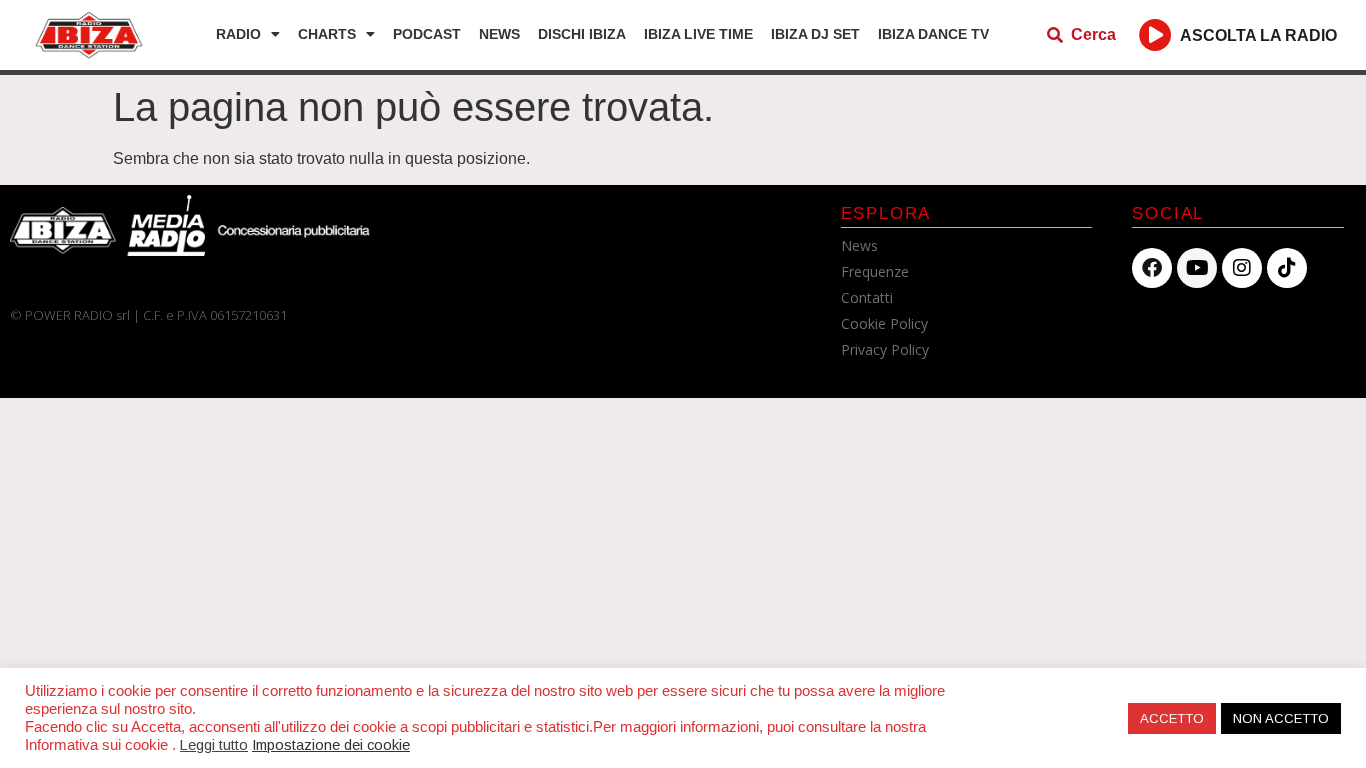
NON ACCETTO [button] (1281, 718)
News (499, 34)
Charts (327, 34)
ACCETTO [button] (1172, 718)
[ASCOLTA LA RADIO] (1155, 34)
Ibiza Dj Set (815, 34)
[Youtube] (1197, 268)
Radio (238, 34)
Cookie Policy (884, 323)
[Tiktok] (1287, 268)
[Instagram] (1242, 268)
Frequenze (875, 271)
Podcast (427, 34)
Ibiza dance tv (933, 34)
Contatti (867, 297)
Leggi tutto (214, 745)
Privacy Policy (885, 349)
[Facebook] (1152, 268)
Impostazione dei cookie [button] (331, 745)
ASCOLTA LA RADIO (1258, 35)
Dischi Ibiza (582, 34)
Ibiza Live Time (698, 34)
